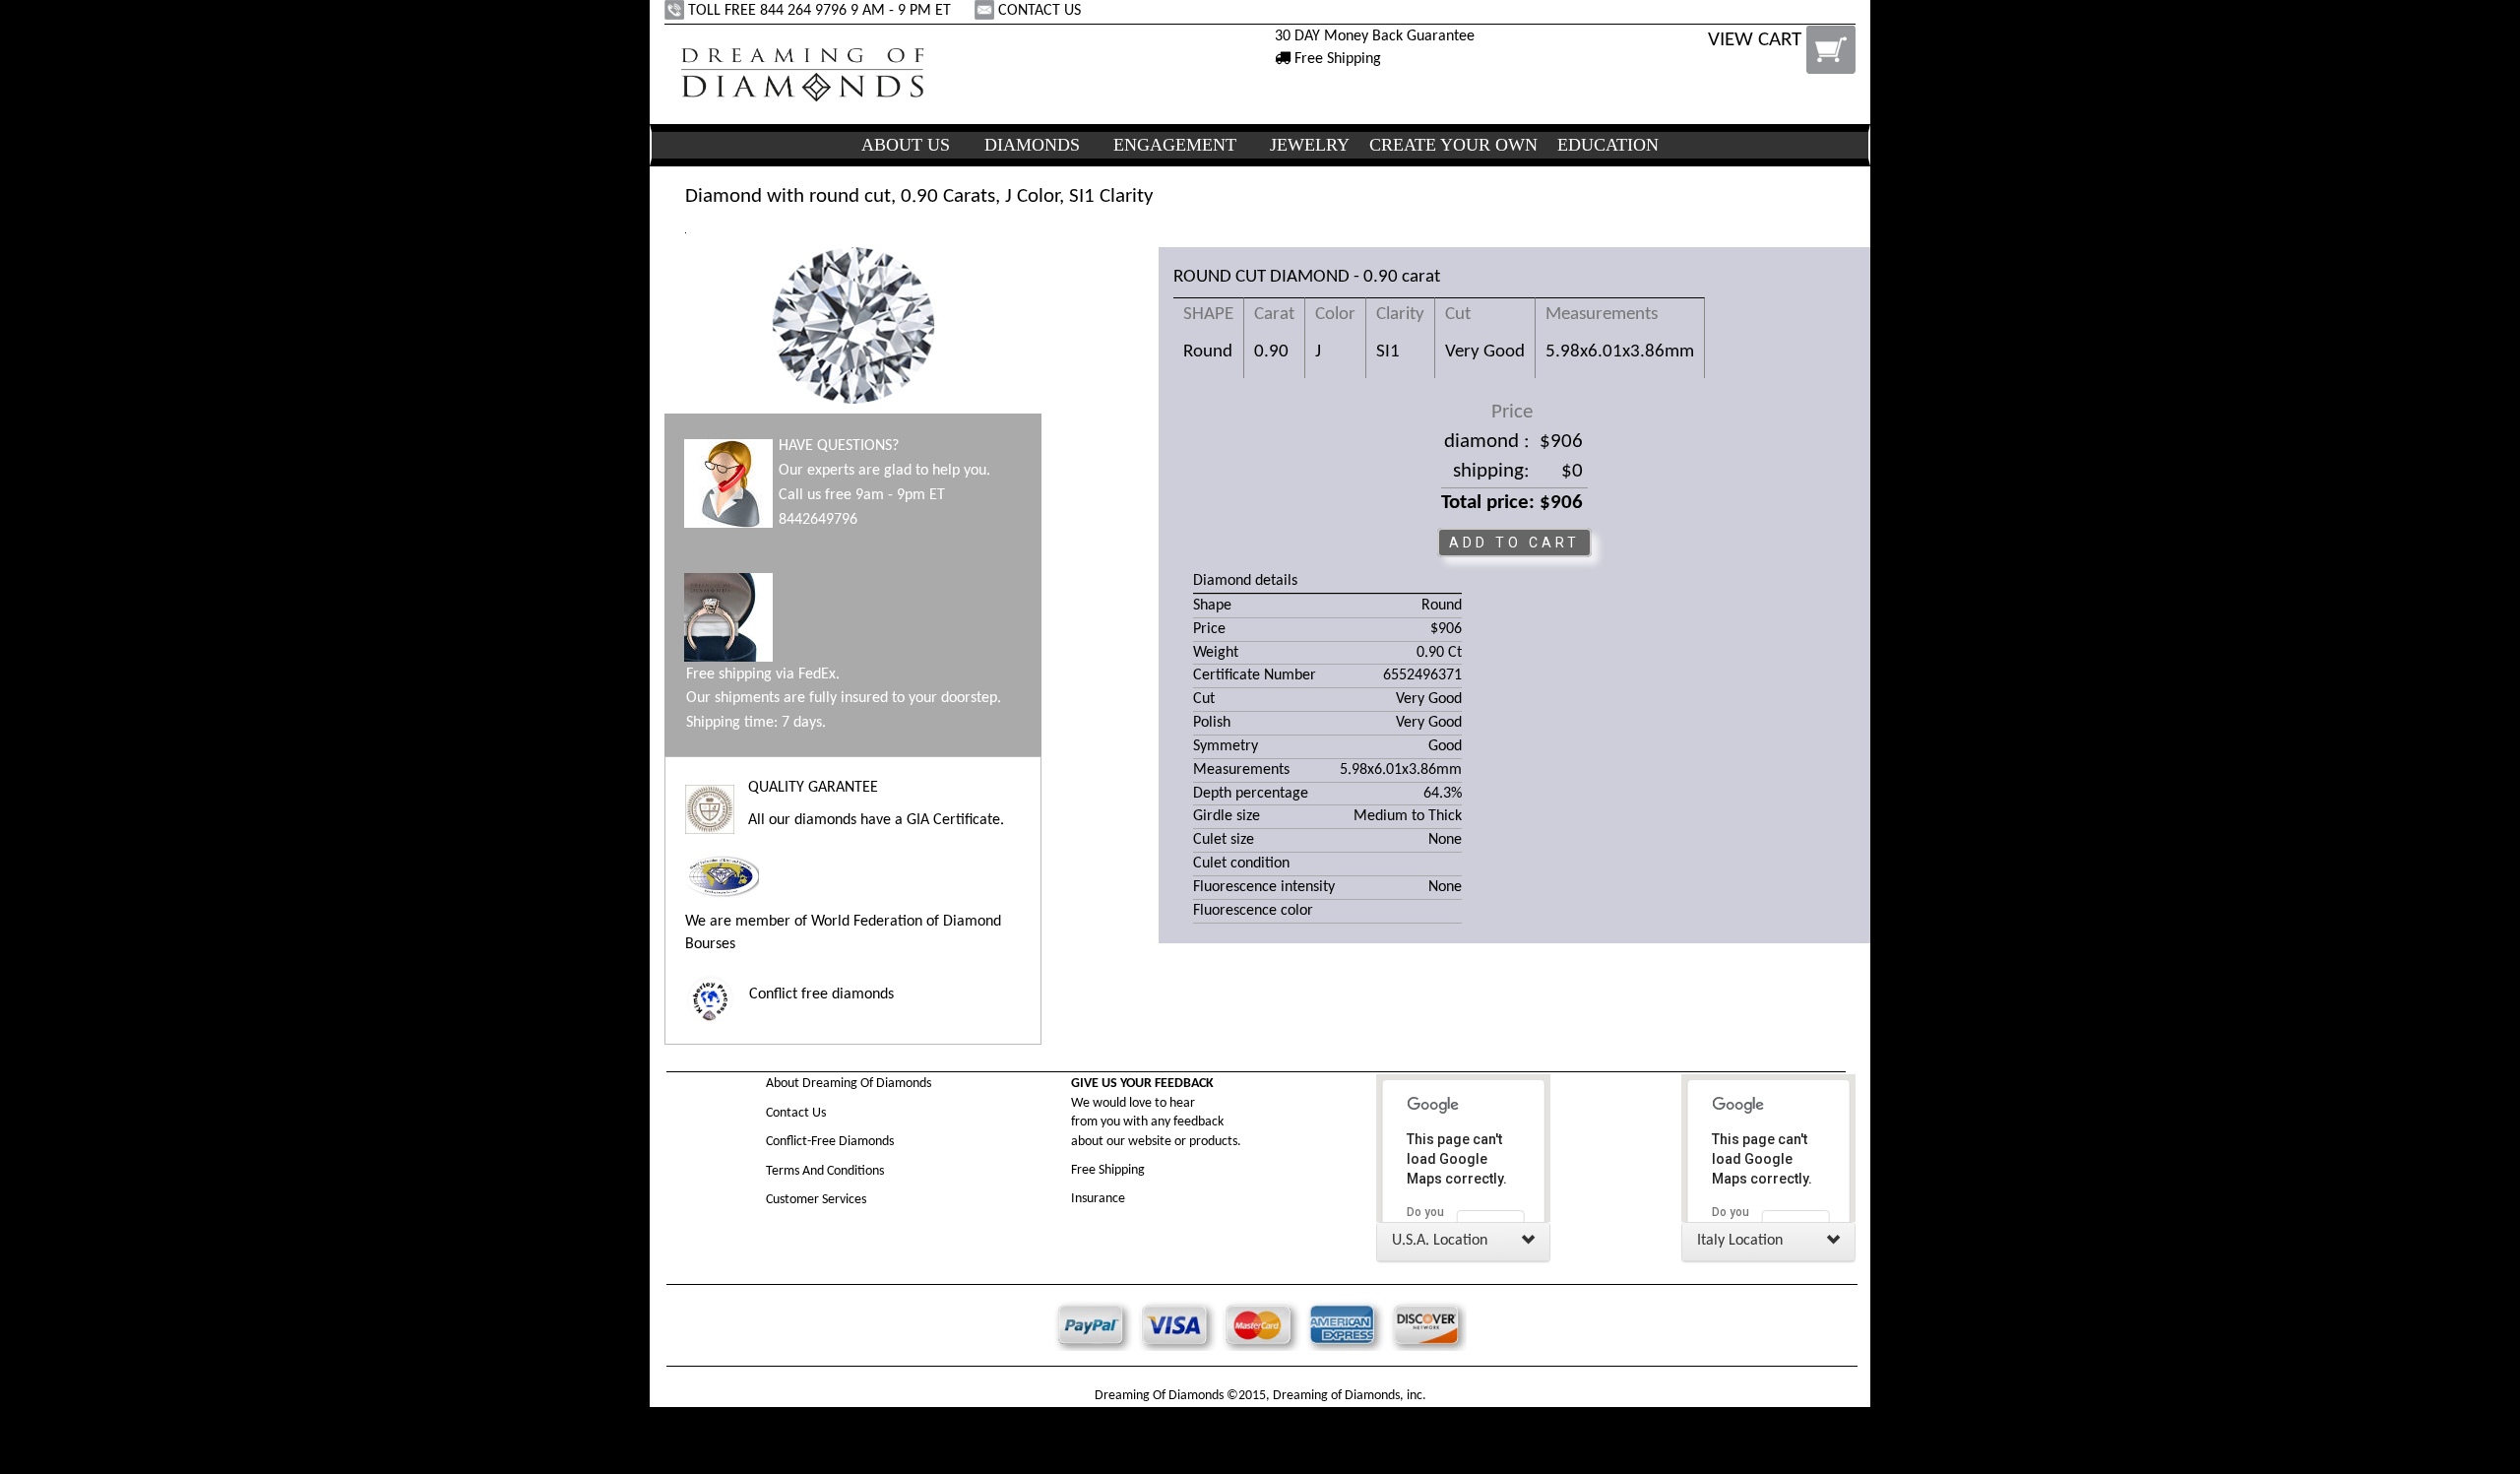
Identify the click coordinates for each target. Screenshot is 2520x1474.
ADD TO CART (1514, 543)
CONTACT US (1039, 11)
